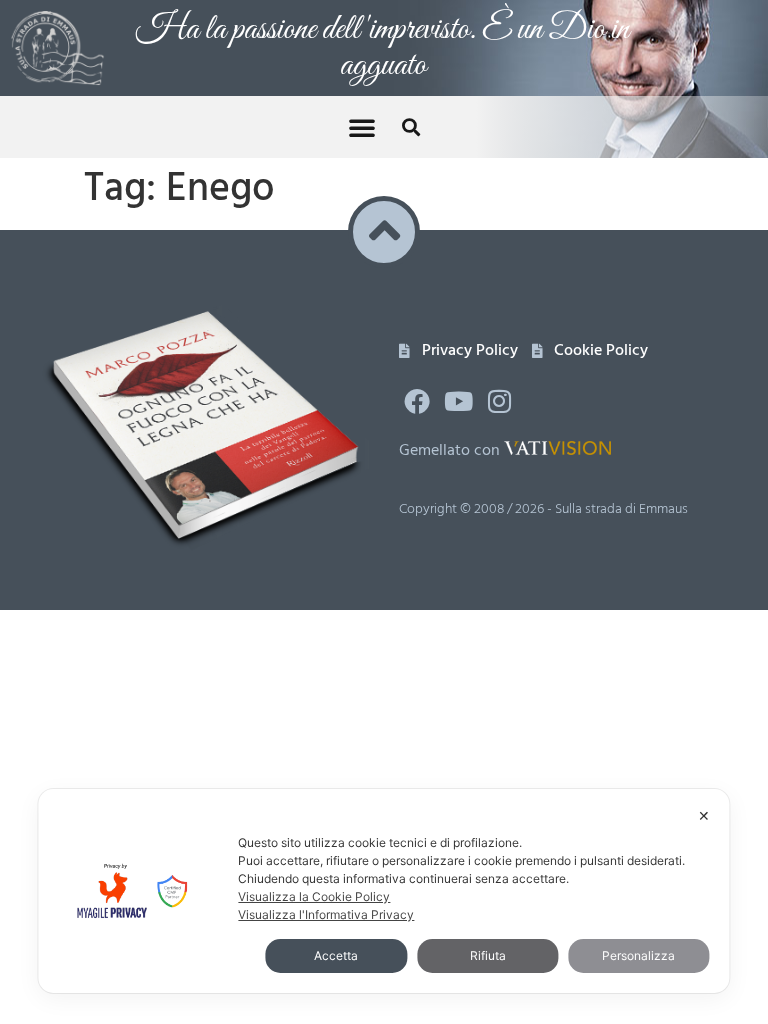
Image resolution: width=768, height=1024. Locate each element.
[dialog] (383, 891)
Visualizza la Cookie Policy (314, 896)
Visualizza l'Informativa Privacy (326, 914)
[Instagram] (500, 401)
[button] (362, 127)
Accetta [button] (336, 955)
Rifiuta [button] (488, 955)
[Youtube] (458, 401)
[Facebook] (417, 401)
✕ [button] (704, 815)
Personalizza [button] (638, 955)
